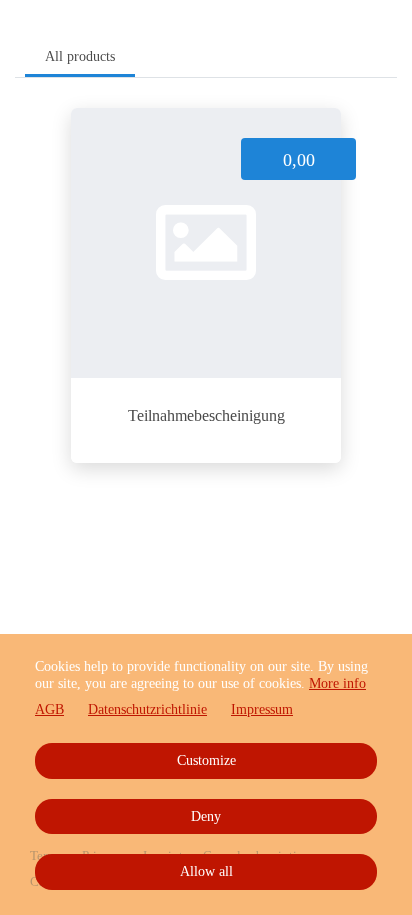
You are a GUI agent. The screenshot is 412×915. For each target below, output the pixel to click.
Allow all (206, 871)
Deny (206, 816)
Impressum (262, 709)
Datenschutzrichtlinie (147, 709)
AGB (49, 709)
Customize (206, 760)
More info (337, 683)
